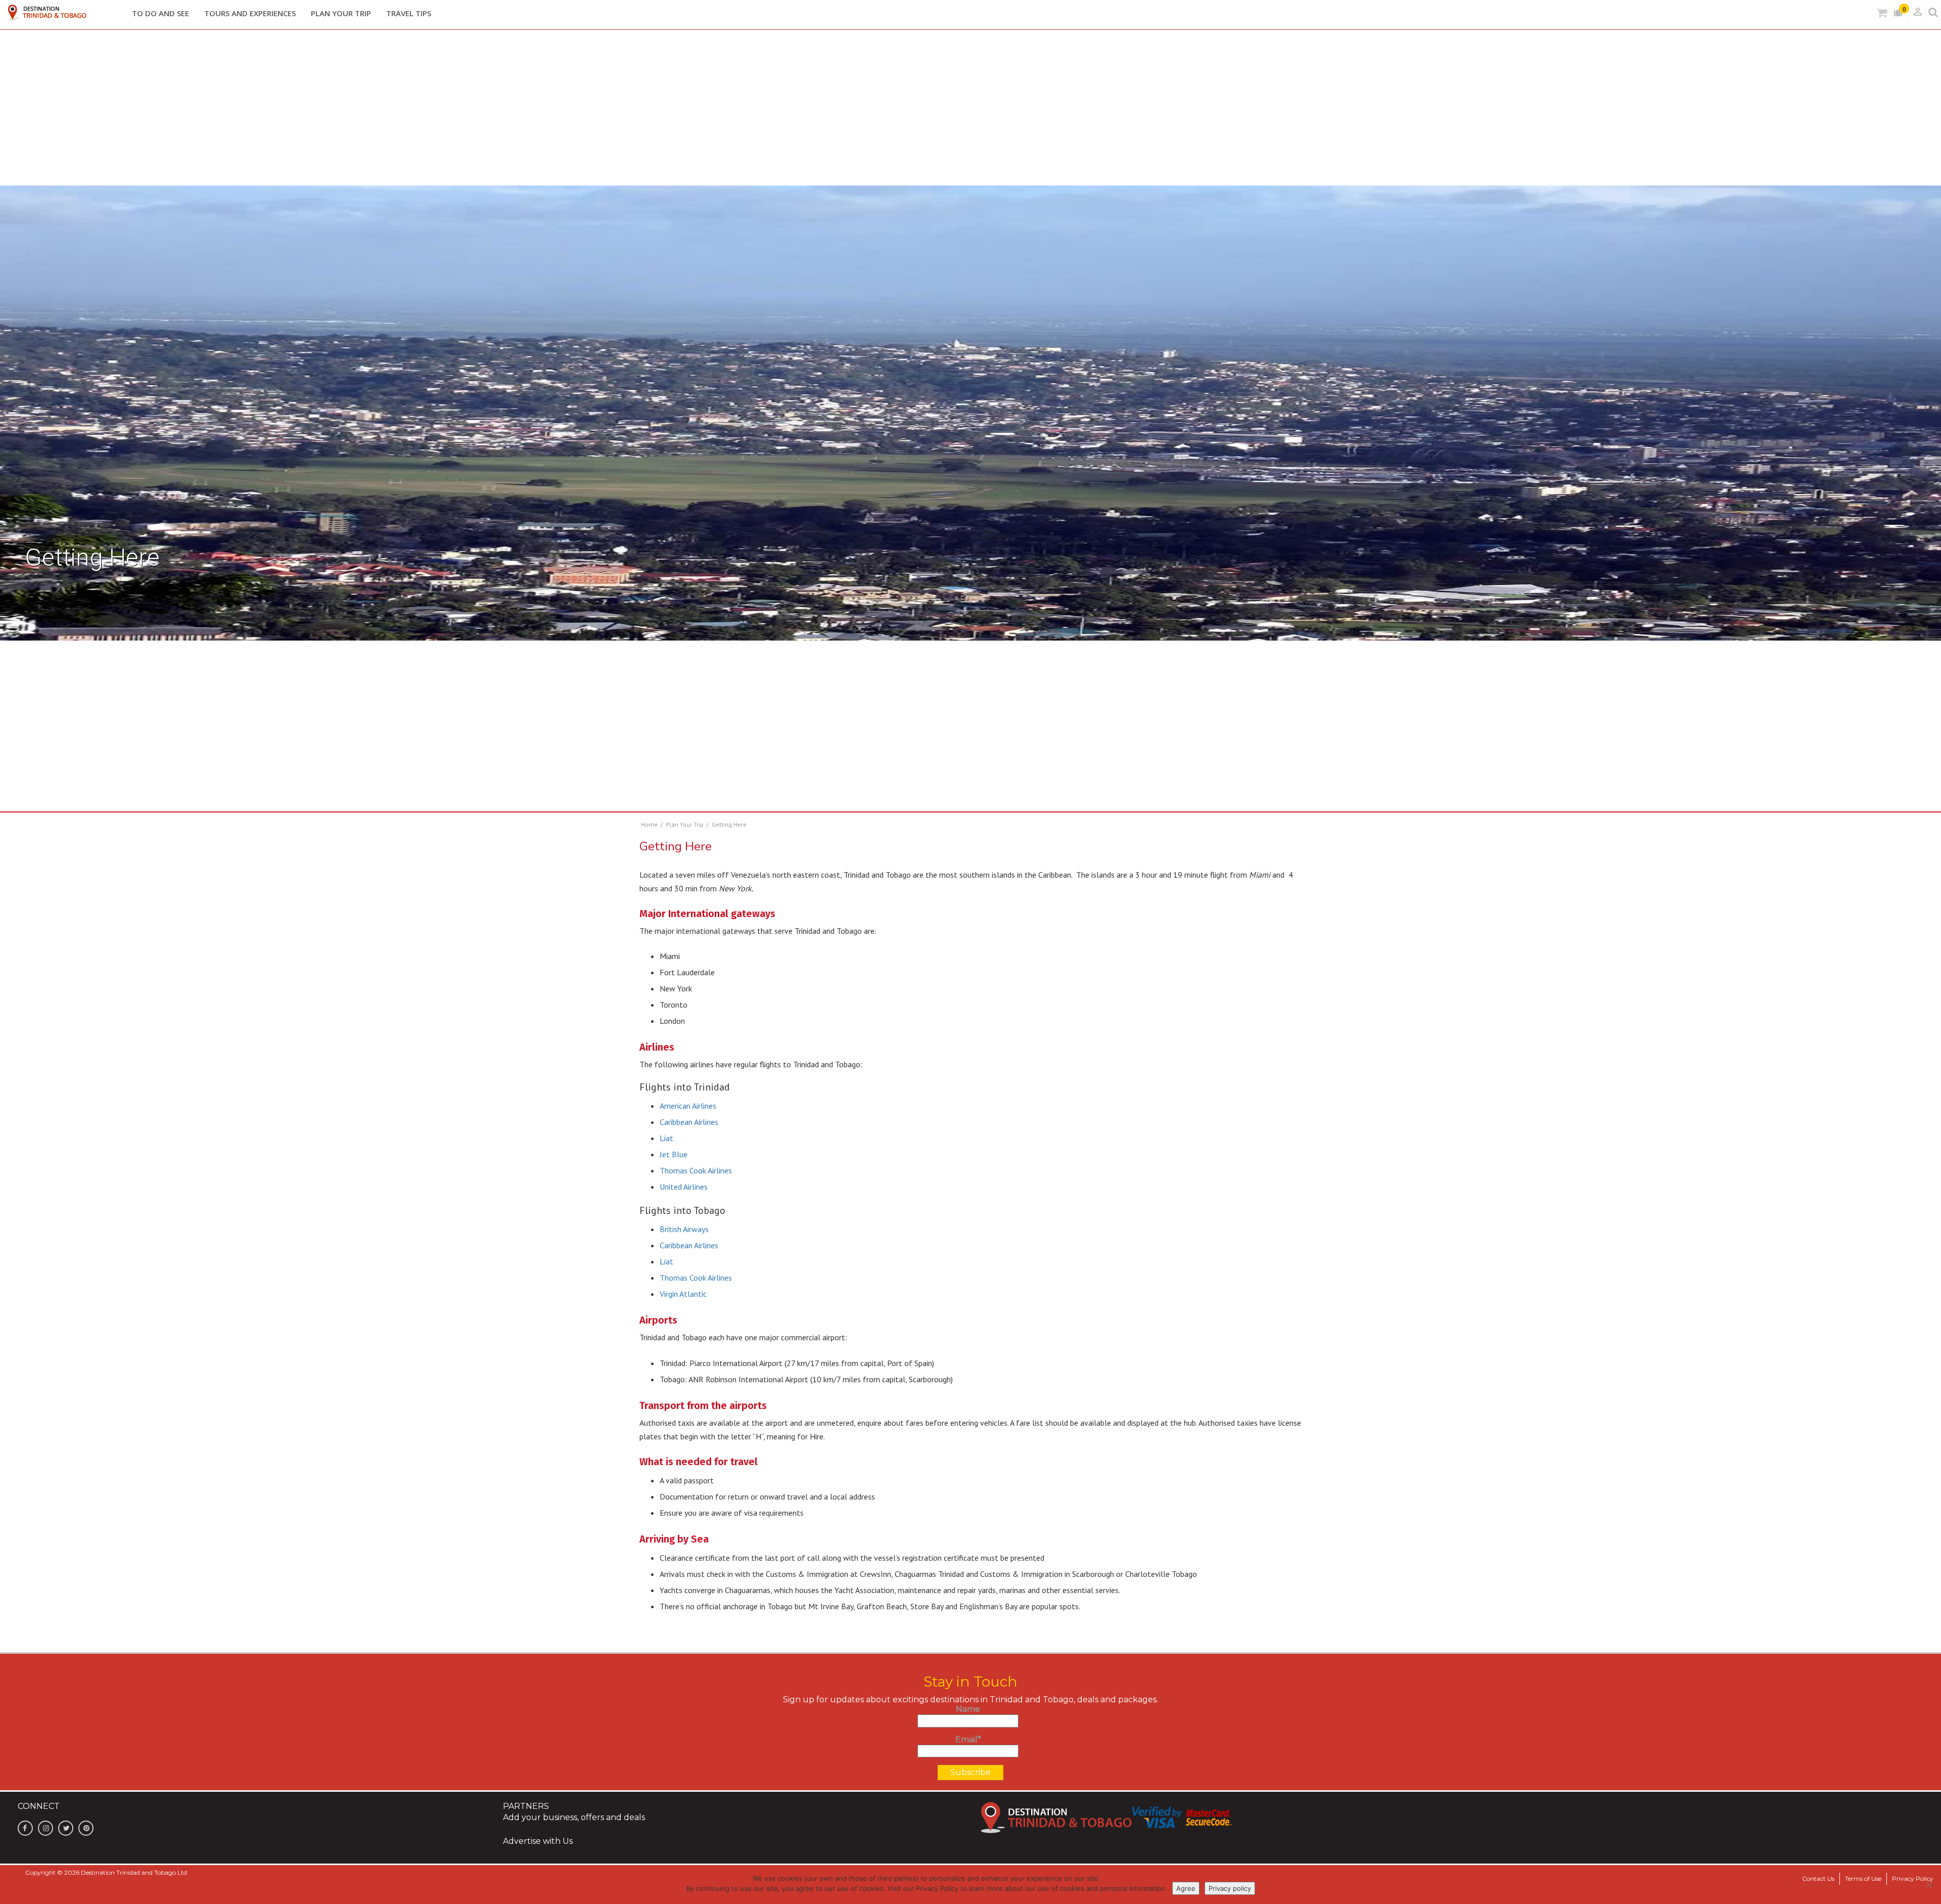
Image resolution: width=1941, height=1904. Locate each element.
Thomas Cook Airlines (696, 1170)
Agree (1186, 1888)
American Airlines (688, 1106)
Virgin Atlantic (683, 1294)
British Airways (684, 1229)
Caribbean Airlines (689, 1122)
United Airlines (684, 1187)
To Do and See (160, 13)
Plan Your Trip (341, 13)
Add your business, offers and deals (574, 1817)
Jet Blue (674, 1154)
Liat (666, 1138)
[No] (1928, 1885)
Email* (968, 1739)
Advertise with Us (538, 1841)
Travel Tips (409, 13)
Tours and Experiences (250, 13)
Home (649, 824)
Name (968, 1709)
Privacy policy (1230, 1888)
